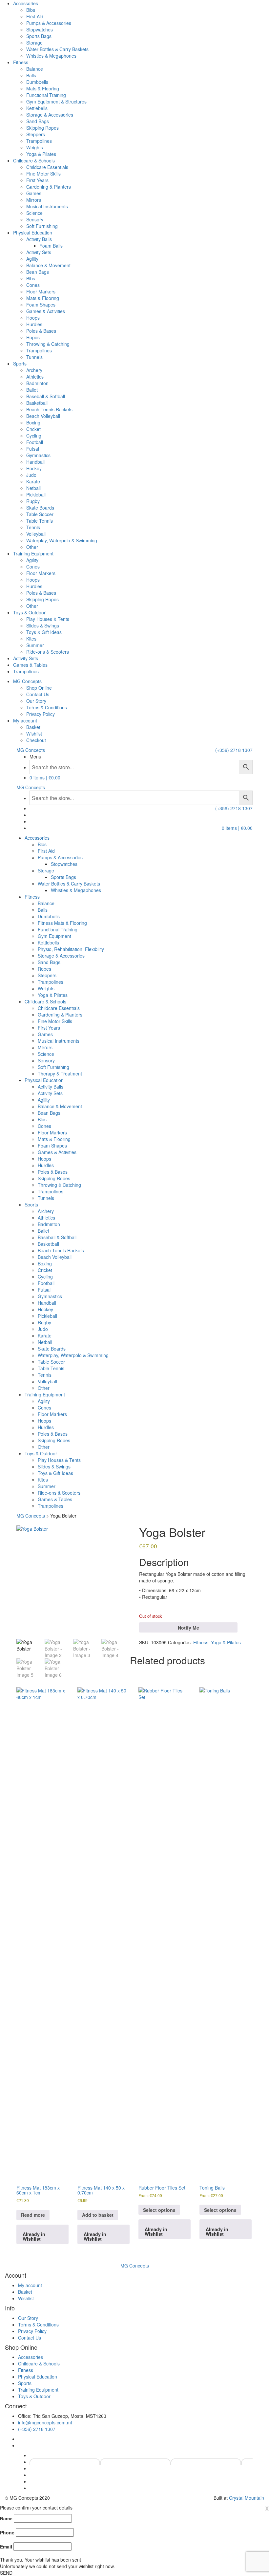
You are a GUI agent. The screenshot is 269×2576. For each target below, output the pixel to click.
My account (25, 720)
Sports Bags (39, 36)
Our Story (36, 701)
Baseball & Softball (46, 396)
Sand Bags (38, 121)
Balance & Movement (48, 265)
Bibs (31, 10)
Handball (35, 462)
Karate (33, 481)
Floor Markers (41, 291)
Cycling (34, 436)
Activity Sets (39, 252)
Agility (32, 259)
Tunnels (34, 357)
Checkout (36, 740)
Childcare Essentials (47, 167)
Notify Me (188, 1628)
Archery (34, 370)
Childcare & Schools (34, 160)
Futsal (33, 449)
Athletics (35, 377)
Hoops (33, 318)
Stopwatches (40, 29)
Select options (159, 2210)
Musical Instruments (47, 206)
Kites (31, 639)
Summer (35, 645)
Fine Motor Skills (43, 174)
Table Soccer (40, 514)
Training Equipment (33, 553)
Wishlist (34, 734)
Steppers (36, 134)
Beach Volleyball (43, 416)
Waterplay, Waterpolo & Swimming (62, 540)
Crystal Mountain (247, 2498)
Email (6, 2547)
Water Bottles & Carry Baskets (57, 49)
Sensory (35, 219)
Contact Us (38, 694)
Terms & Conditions (47, 707)
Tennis (33, 527)
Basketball (37, 403)
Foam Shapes (41, 305)
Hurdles (34, 324)
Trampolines (39, 141)
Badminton (37, 383)
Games (34, 193)
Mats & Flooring (43, 88)
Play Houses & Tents (48, 619)
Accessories (26, 3)
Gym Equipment (54, 936)
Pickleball (36, 495)
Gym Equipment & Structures (56, 102)
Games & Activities (46, 311)
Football (35, 442)
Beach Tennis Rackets (49, 409)
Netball (33, 488)
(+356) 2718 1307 (234, 750)
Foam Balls (51, 246)
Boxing (33, 422)
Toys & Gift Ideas (44, 632)
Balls (31, 75)
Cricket (33, 429)
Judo (31, 475)
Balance (35, 69)
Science (34, 213)
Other (32, 547)
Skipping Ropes (42, 128)
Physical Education (33, 233)
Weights (35, 147)
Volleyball (36, 534)
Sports (20, 364)
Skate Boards (40, 508)
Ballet (32, 390)
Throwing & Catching (48, 344)
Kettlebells (37, 108)
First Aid (35, 16)
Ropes (33, 337)
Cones (33, 285)
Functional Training (46, 95)
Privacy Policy (41, 714)
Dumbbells (37, 82)
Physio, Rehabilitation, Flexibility (71, 949)
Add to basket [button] (98, 2215)
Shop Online (39, 688)
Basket (33, 727)
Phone (7, 2532)
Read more (33, 2215)
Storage (34, 43)
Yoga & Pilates (41, 154)
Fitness (21, 62)
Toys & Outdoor (29, 612)
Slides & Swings (43, 625)
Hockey (34, 468)
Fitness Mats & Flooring (62, 923)
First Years (37, 180)
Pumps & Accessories (49, 23)
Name (6, 2518)
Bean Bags (38, 272)
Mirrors (34, 200)
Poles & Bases (41, 331)
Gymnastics (38, 455)
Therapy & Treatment (60, 1073)
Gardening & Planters (49, 187)
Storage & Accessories (50, 115)
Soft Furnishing (42, 226)
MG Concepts (27, 681)
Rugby (33, 501)
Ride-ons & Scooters (48, 652)
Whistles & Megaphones (51, 56)
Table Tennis (40, 521)
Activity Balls (39, 239)
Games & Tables (30, 665)
